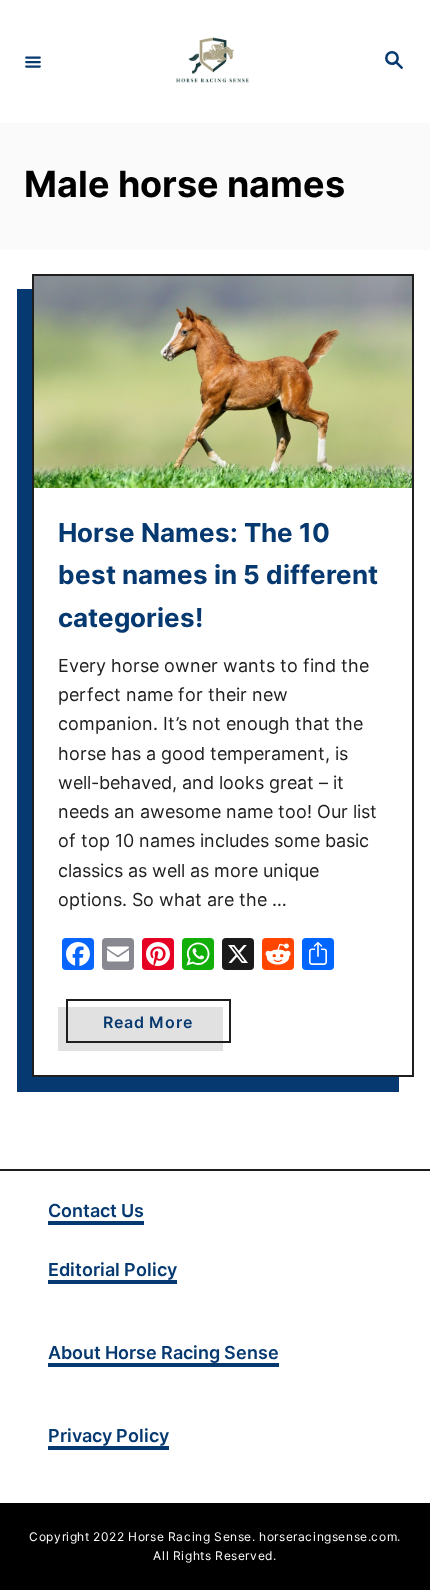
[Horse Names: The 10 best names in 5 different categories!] (223, 382)
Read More (166, 1027)
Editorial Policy (112, 1269)
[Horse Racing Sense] (212, 61)
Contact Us (96, 1210)
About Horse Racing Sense (163, 1352)
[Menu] (33, 61)
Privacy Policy (108, 1435)
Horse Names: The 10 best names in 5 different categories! (218, 575)
